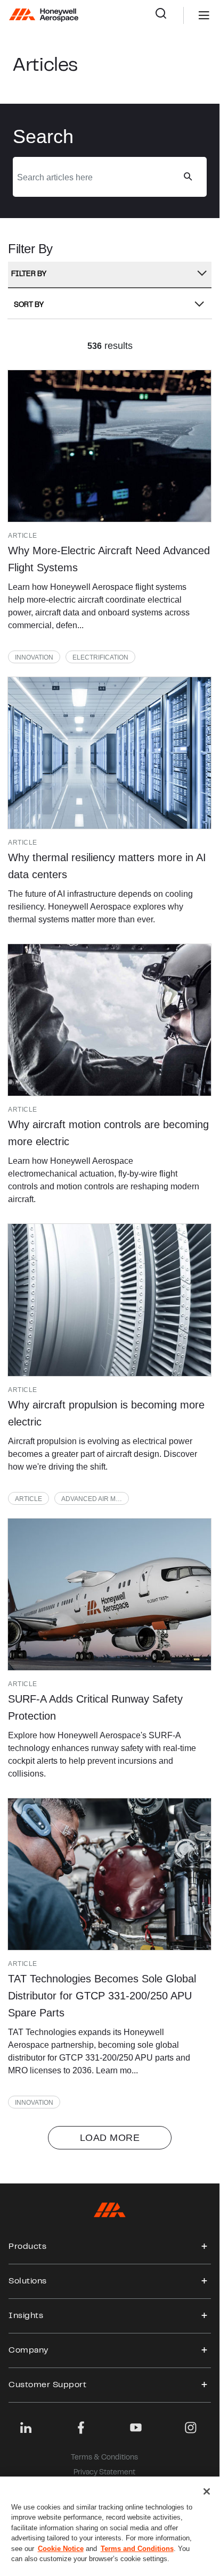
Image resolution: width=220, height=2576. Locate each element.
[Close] (207, 2491)
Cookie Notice (61, 2549)
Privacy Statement (104, 2473)
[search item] (109, 446)
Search (169, 15)
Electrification (100, 657)
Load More (110, 2138)
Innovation (34, 657)
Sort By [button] (29, 305)
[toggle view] (205, 2247)
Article (28, 1499)
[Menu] (188, 15)
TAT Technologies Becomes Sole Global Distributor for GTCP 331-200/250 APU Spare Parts (102, 1996)
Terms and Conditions (137, 2549)
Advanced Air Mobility (95, 1499)
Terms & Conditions (104, 2458)
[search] (188, 177)
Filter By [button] (29, 274)
